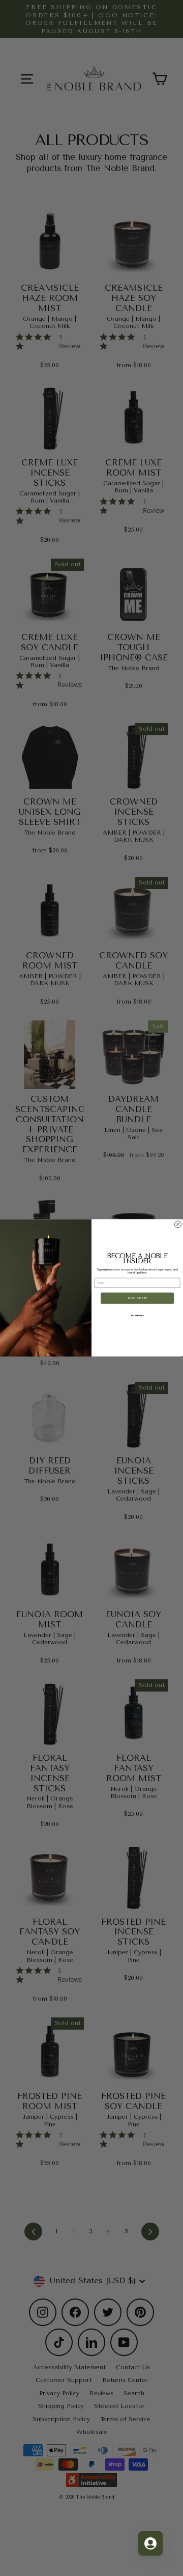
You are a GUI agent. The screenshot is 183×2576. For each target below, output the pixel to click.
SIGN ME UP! (138, 1298)
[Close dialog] (178, 1224)
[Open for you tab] (150, 2543)
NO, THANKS (138, 1315)
